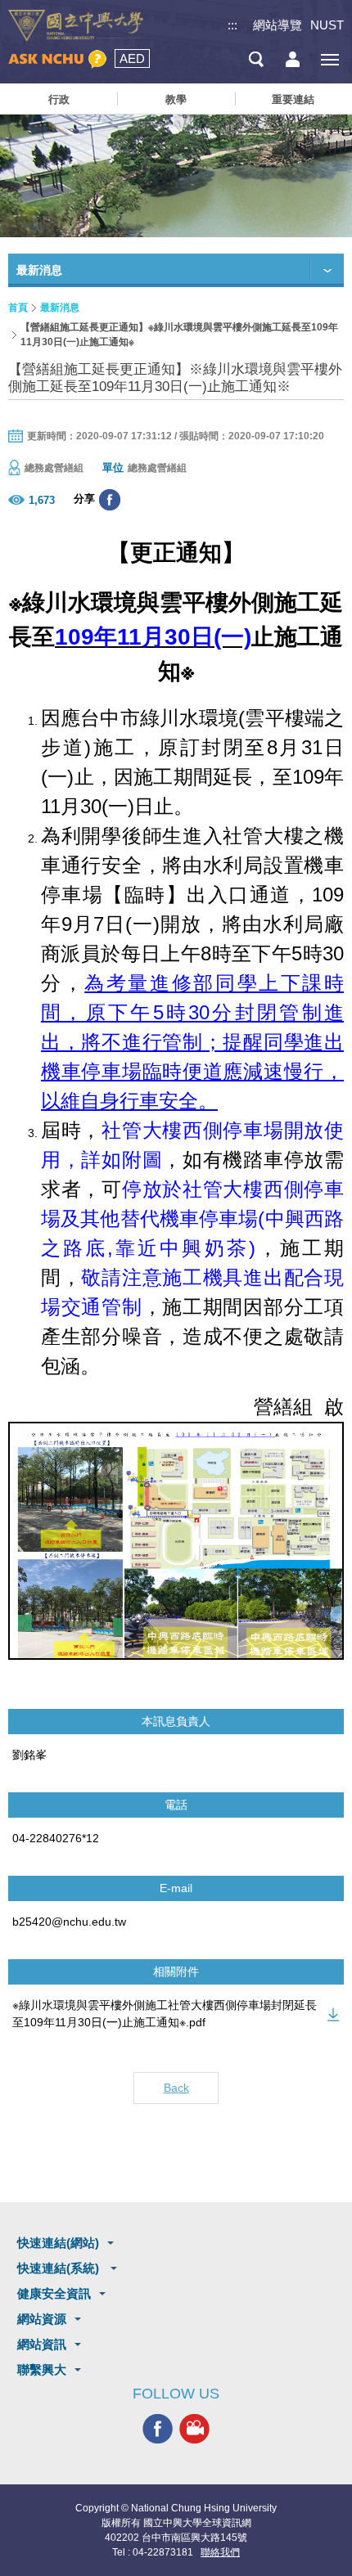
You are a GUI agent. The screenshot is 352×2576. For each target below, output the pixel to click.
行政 (59, 99)
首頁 (18, 308)
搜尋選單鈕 (256, 59)
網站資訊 (42, 2344)
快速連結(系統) (60, 2268)
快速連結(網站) (58, 2243)
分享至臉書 (110, 500)
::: (232, 25)
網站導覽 (278, 25)
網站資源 (42, 2319)
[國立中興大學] (76, 26)
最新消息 (60, 308)
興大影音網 (194, 2428)
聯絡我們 (220, 2552)
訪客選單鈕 (293, 59)
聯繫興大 (42, 2369)
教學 (176, 99)
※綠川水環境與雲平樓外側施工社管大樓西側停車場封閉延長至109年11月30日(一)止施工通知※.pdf (165, 2014)
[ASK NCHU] (57, 59)
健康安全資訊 (54, 2293)
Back (176, 2088)
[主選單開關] (329, 59)
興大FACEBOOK (158, 2428)
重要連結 (293, 99)
